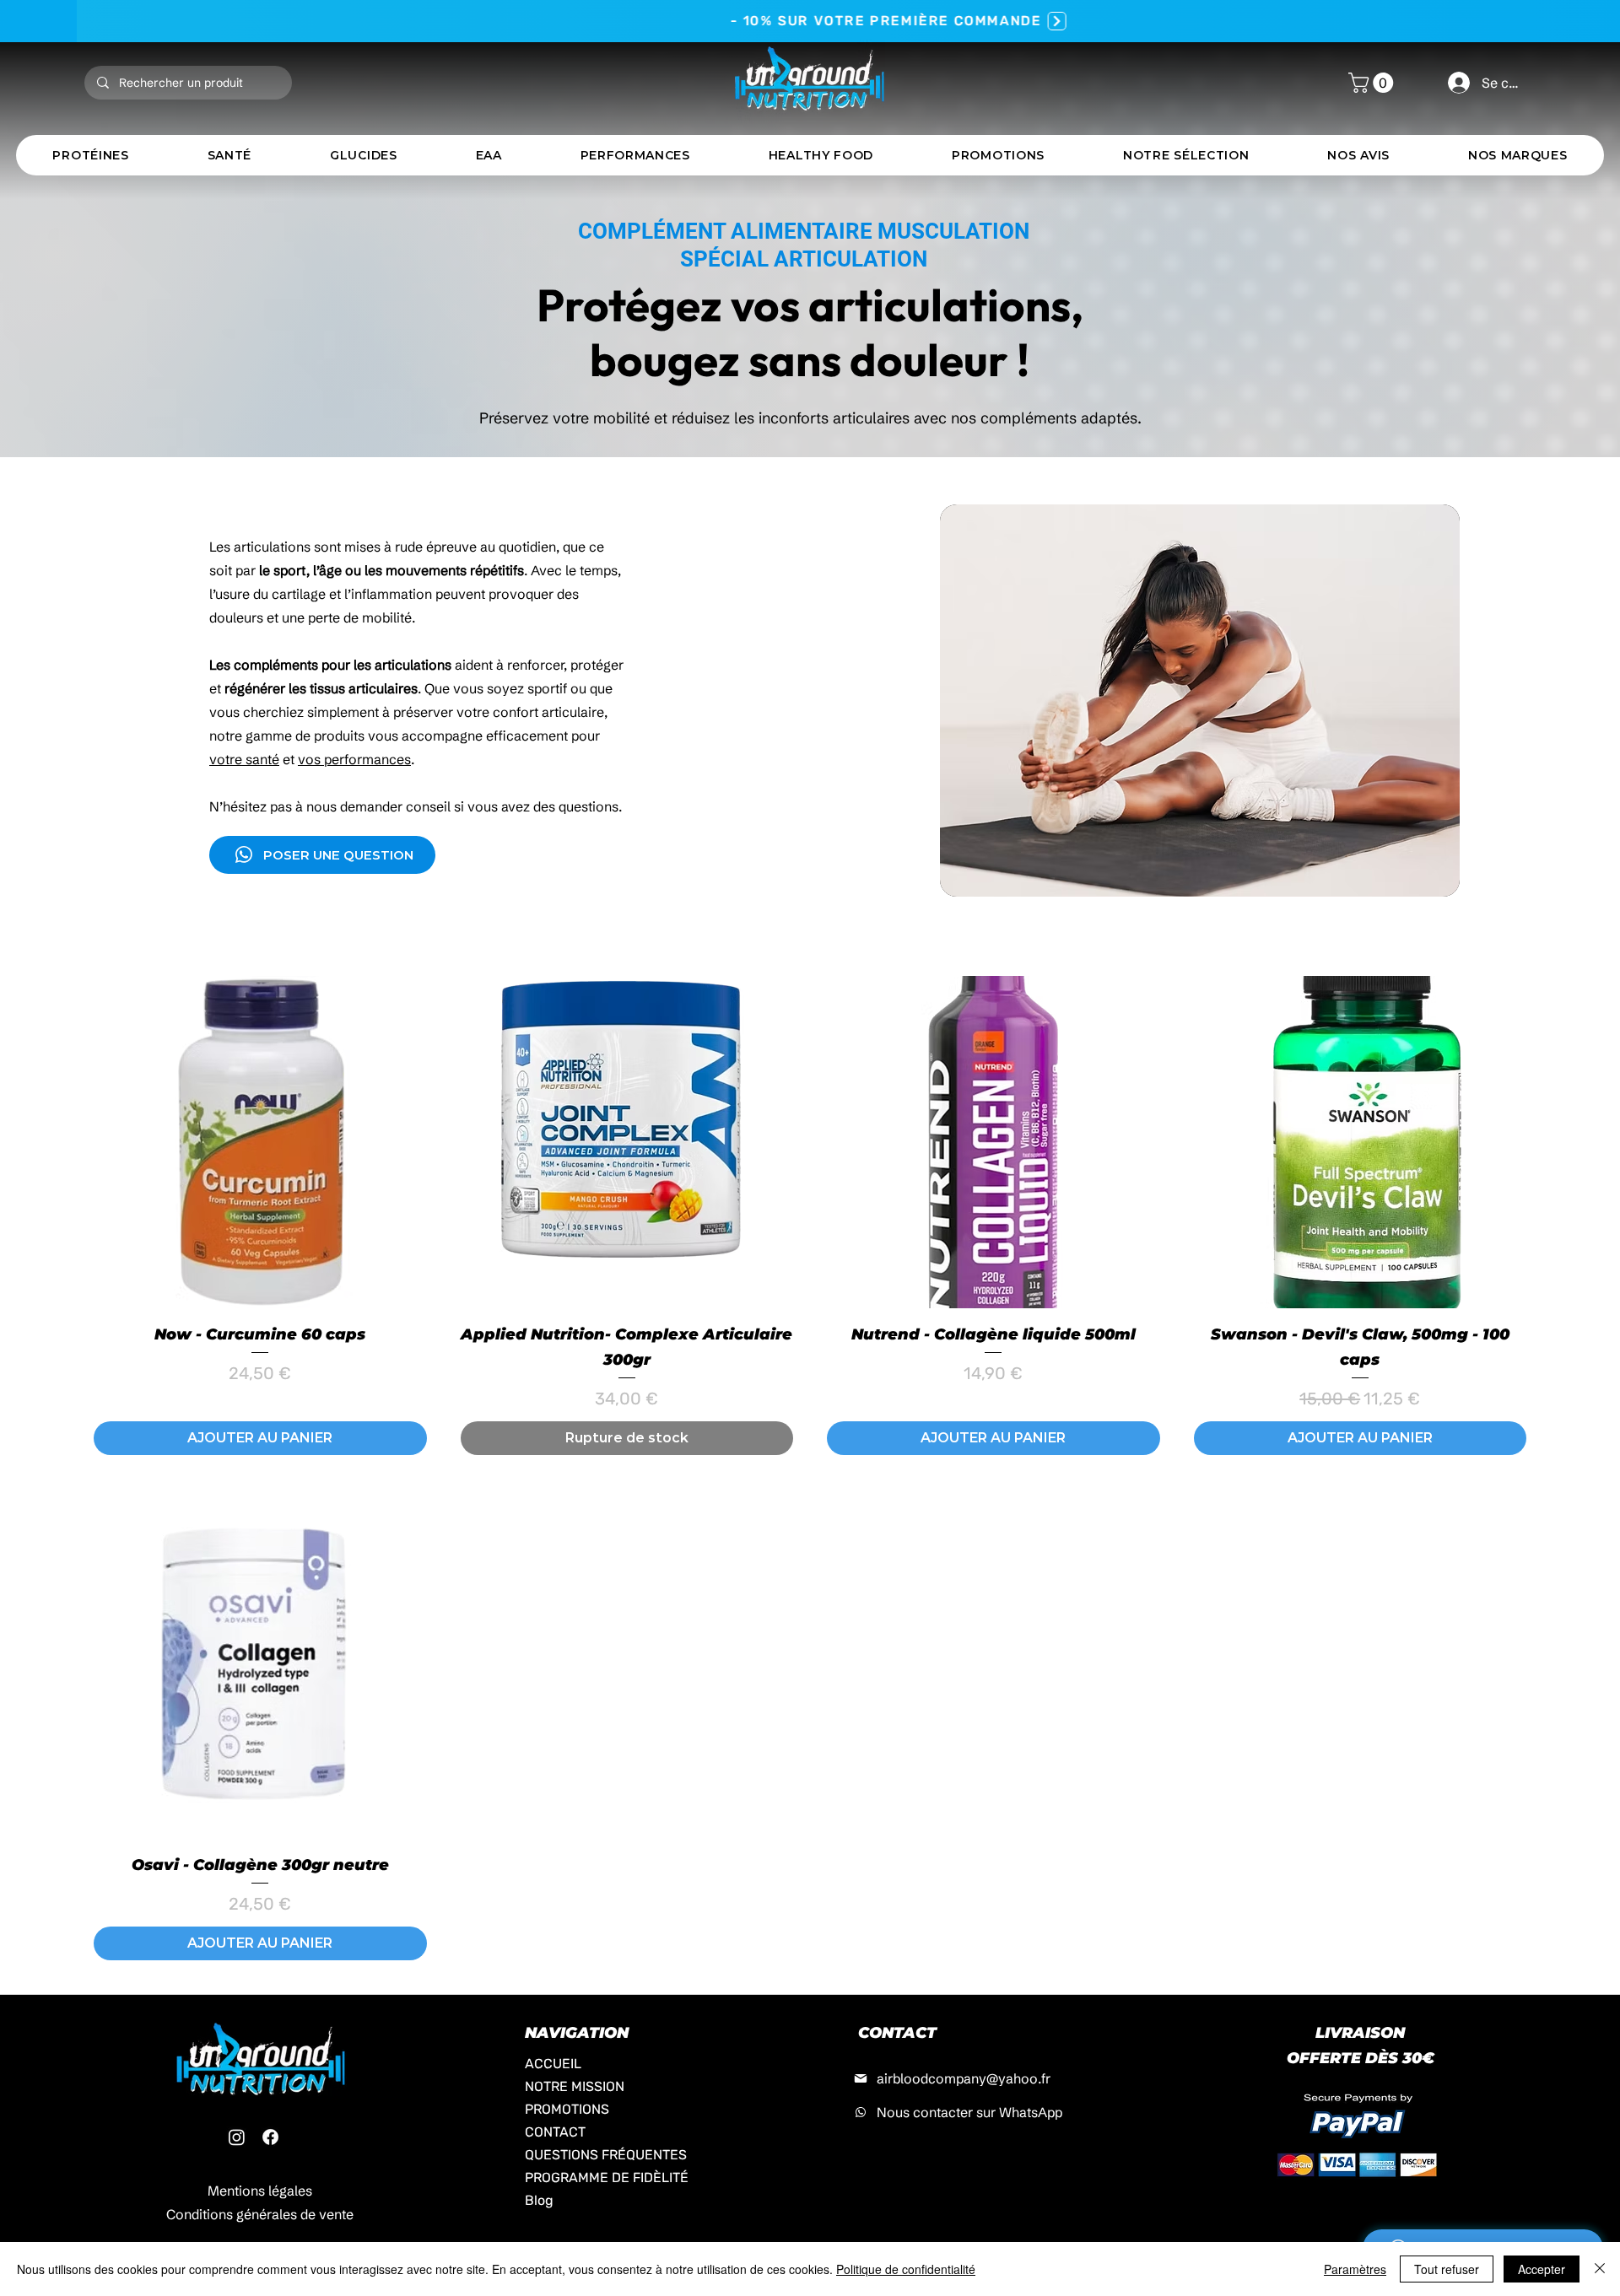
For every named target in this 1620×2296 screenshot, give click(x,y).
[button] (1373, 83)
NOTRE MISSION (575, 2086)
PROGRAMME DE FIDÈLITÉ (597, 2177)
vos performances (354, 759)
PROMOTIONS (567, 2109)
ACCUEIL (553, 2064)
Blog (539, 2200)
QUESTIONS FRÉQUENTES (597, 2155)
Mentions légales (260, 2191)
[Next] (980, 21)
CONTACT (555, 2132)
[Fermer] (1600, 2269)
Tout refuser (1447, 2269)
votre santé (244, 759)
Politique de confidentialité (906, 2269)
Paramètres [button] (1355, 2269)
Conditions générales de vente (260, 2214)
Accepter (1542, 2269)
